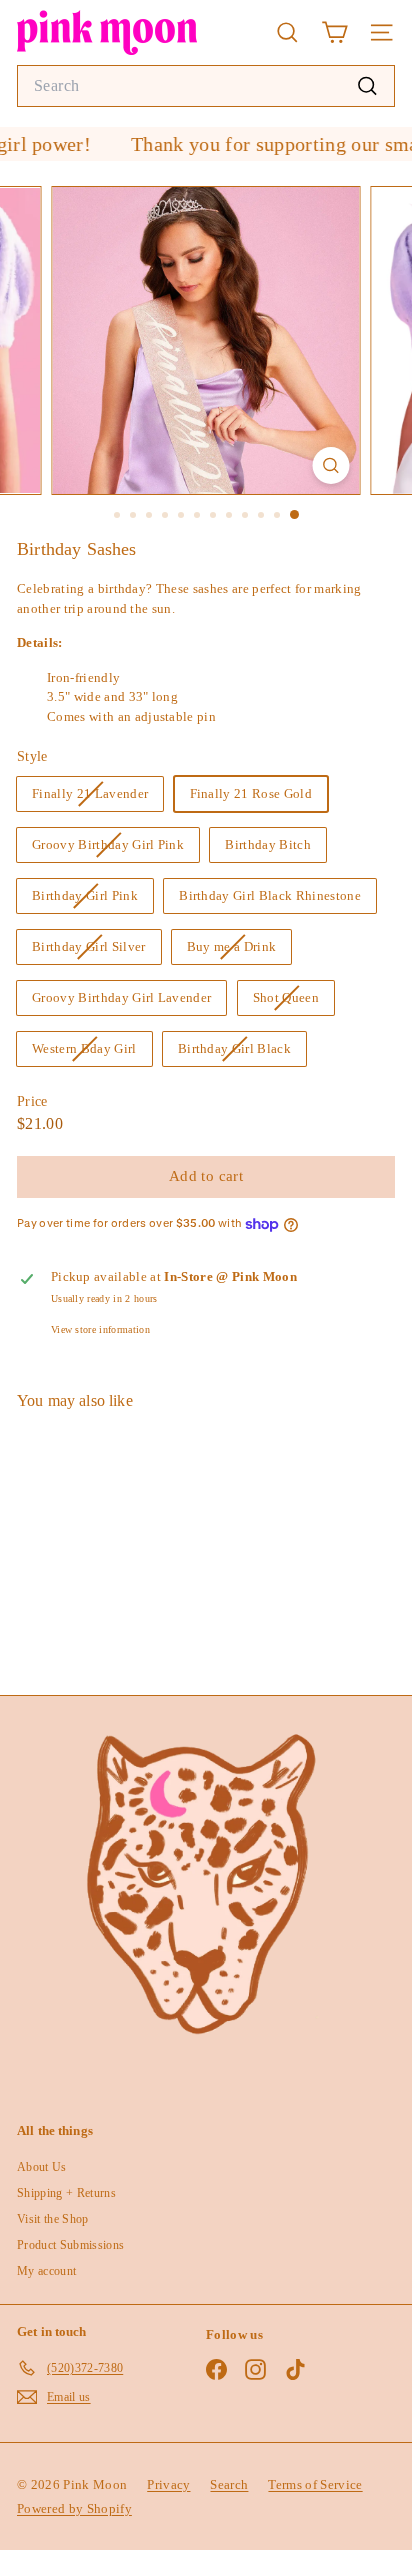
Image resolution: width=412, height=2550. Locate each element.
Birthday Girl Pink (92, 900)
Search (229, 2484)
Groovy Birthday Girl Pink (115, 849)
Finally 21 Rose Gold (251, 793)
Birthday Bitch (268, 844)
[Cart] (334, 32)
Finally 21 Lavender (97, 798)
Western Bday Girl (92, 1053)
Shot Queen (293, 1002)
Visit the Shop (53, 2219)
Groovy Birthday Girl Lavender (121, 997)
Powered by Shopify (74, 2508)
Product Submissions (70, 2245)
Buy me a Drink (239, 951)
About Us (42, 2167)
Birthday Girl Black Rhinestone (270, 895)
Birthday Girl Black (242, 1053)
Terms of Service (315, 2484)
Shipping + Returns (66, 2193)
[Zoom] (331, 465)
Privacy (168, 2484)
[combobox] (206, 86)
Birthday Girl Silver (96, 951)
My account (46, 2271)
